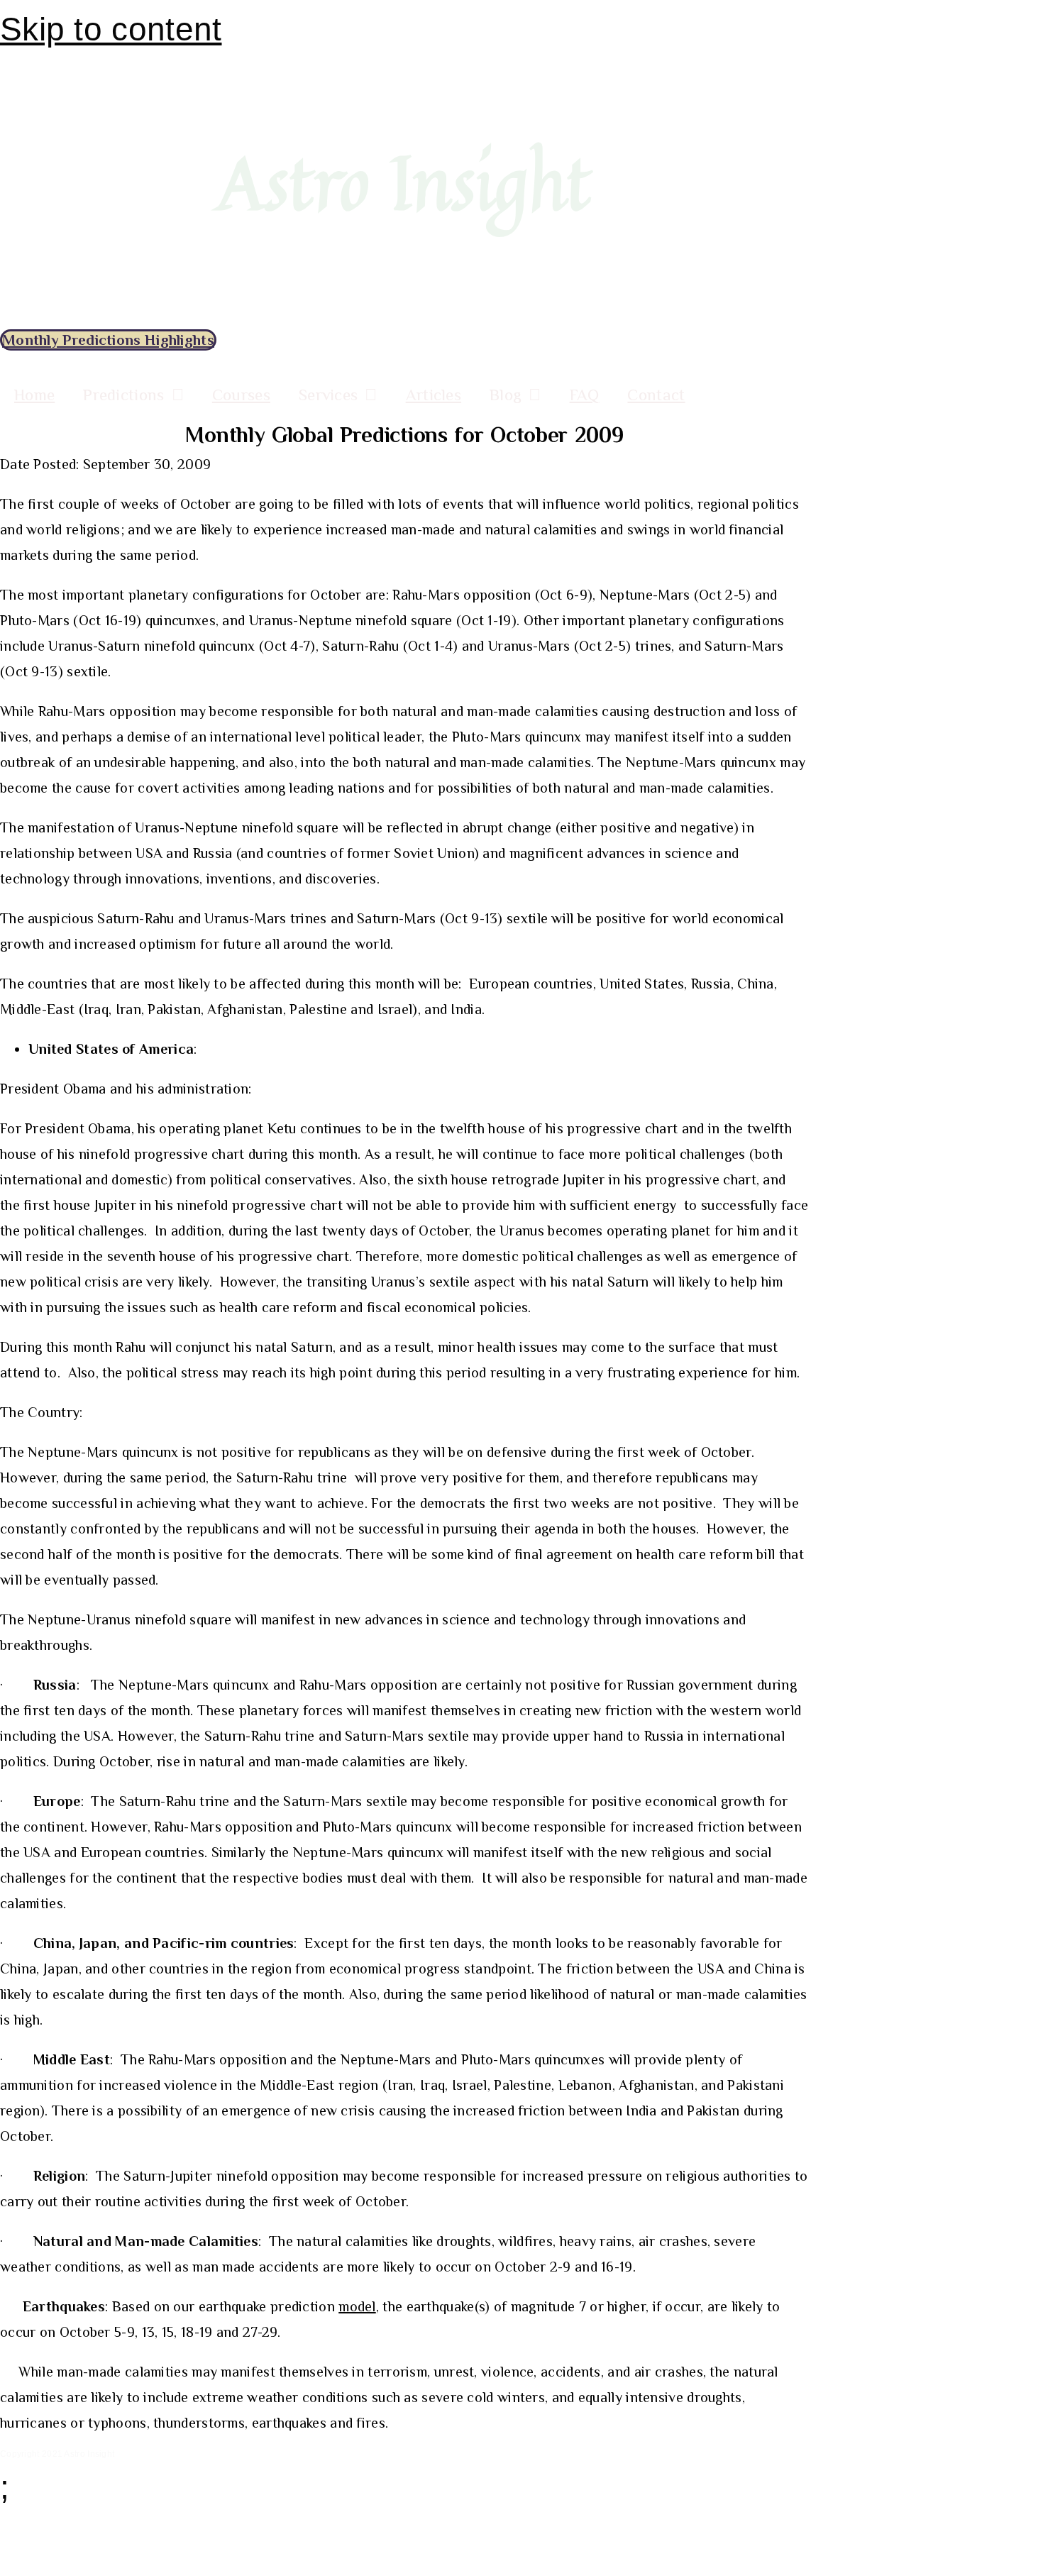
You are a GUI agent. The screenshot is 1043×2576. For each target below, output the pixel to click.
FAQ (585, 395)
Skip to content (111, 29)
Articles (434, 395)
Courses (241, 395)
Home (34, 395)
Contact (656, 395)
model (357, 2306)
